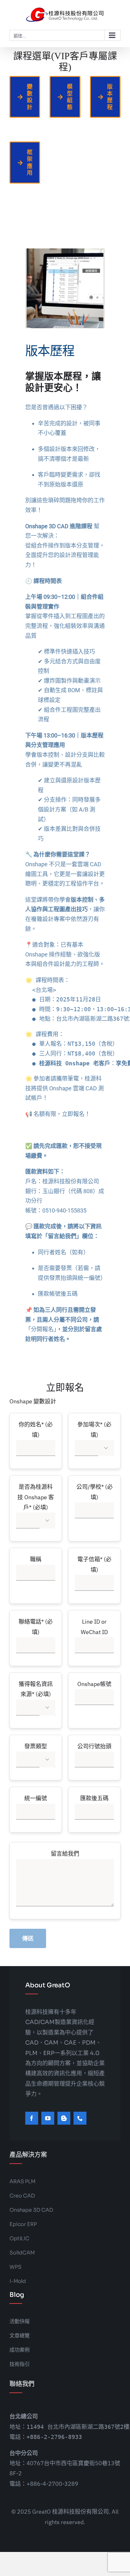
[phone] (80, 2118)
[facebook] (32, 2118)
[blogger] (64, 2118)
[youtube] (48, 2118)
